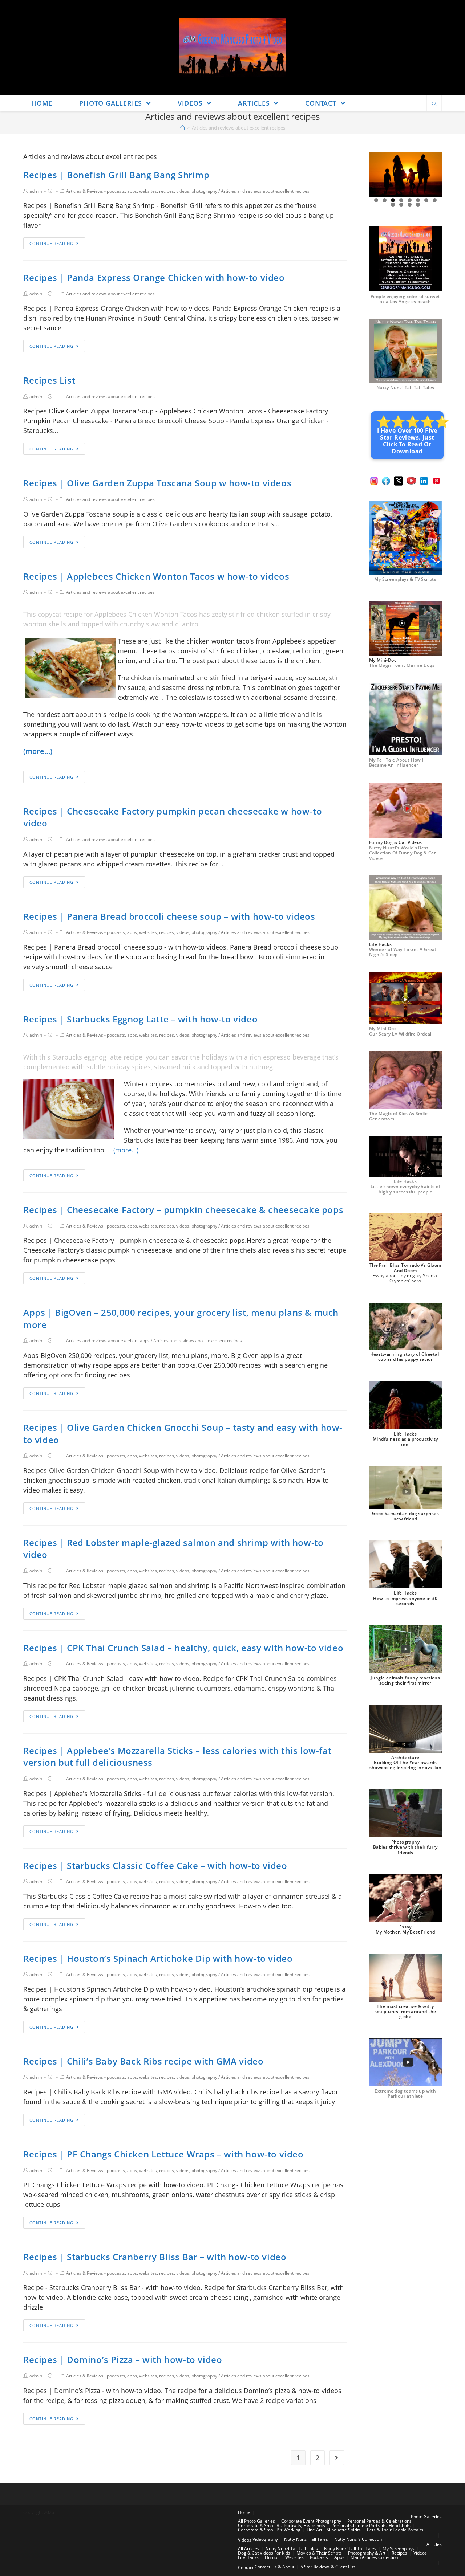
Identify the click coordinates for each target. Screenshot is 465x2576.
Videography (265, 2539)
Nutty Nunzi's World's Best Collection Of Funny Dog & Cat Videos (403, 853)
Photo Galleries (426, 2517)
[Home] (183, 128)
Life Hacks (248, 2557)
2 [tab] (385, 200)
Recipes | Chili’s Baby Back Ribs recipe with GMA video (143, 2061)
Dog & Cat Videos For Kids (264, 2553)
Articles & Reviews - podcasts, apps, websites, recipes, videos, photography (142, 191)
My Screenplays (399, 2549)
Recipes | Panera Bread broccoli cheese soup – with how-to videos (169, 916)
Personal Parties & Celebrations (379, 2521)
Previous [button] (377, 175)
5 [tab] (410, 200)
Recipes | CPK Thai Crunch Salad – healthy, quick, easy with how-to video (183, 1648)
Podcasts (319, 2557)
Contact (246, 2567)
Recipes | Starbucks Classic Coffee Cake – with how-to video (155, 1865)
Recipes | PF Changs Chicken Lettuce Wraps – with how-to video (163, 2154)
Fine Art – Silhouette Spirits (334, 2530)
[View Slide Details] (405, 174)
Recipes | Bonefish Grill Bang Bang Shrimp (116, 175)
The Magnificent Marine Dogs (402, 665)
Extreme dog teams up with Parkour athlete (405, 2093)
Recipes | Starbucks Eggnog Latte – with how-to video (140, 1019)
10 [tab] (402, 205)
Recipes (399, 2553)
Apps (339, 2557)
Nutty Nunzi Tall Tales (306, 2539)
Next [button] (433, 175)
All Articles (249, 2549)
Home (244, 2512)
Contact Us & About (274, 2567)
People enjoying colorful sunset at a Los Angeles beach (405, 299)
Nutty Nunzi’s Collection (358, 2539)
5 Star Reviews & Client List (328, 2567)
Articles (434, 2544)
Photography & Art (367, 2553)
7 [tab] (426, 200)
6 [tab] (418, 200)
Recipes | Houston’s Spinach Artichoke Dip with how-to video (158, 1958)
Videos (245, 2540)
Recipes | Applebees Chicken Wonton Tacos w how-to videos (156, 576)
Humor (272, 2557)
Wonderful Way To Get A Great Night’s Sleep (403, 952)
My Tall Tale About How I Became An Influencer (397, 762)
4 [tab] (401, 200)
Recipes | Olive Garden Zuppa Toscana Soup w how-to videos (157, 483)
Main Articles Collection (374, 2557)
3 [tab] (393, 200)
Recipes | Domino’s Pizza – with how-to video (123, 2359)
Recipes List (49, 380)
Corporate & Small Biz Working (269, 2530)
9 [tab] (393, 205)
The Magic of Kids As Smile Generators (398, 1116)
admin (36, 191)
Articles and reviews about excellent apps (108, 1341)
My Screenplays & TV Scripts (405, 579)
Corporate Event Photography (311, 2521)
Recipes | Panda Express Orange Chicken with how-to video (154, 277)
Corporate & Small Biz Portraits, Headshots (282, 2525)
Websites (294, 2557)
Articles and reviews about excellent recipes (265, 191)
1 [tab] (376, 200)
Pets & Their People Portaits (395, 2530)
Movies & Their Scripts (319, 2553)
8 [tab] (435, 200)
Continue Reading (51, 243)
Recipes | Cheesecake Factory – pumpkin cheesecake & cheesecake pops (183, 1210)
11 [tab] (410, 205)
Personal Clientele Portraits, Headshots (371, 2525)
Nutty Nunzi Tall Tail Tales (405, 387)
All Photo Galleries (256, 2521)
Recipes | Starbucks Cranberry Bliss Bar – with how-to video (155, 2257)
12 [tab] (418, 205)
